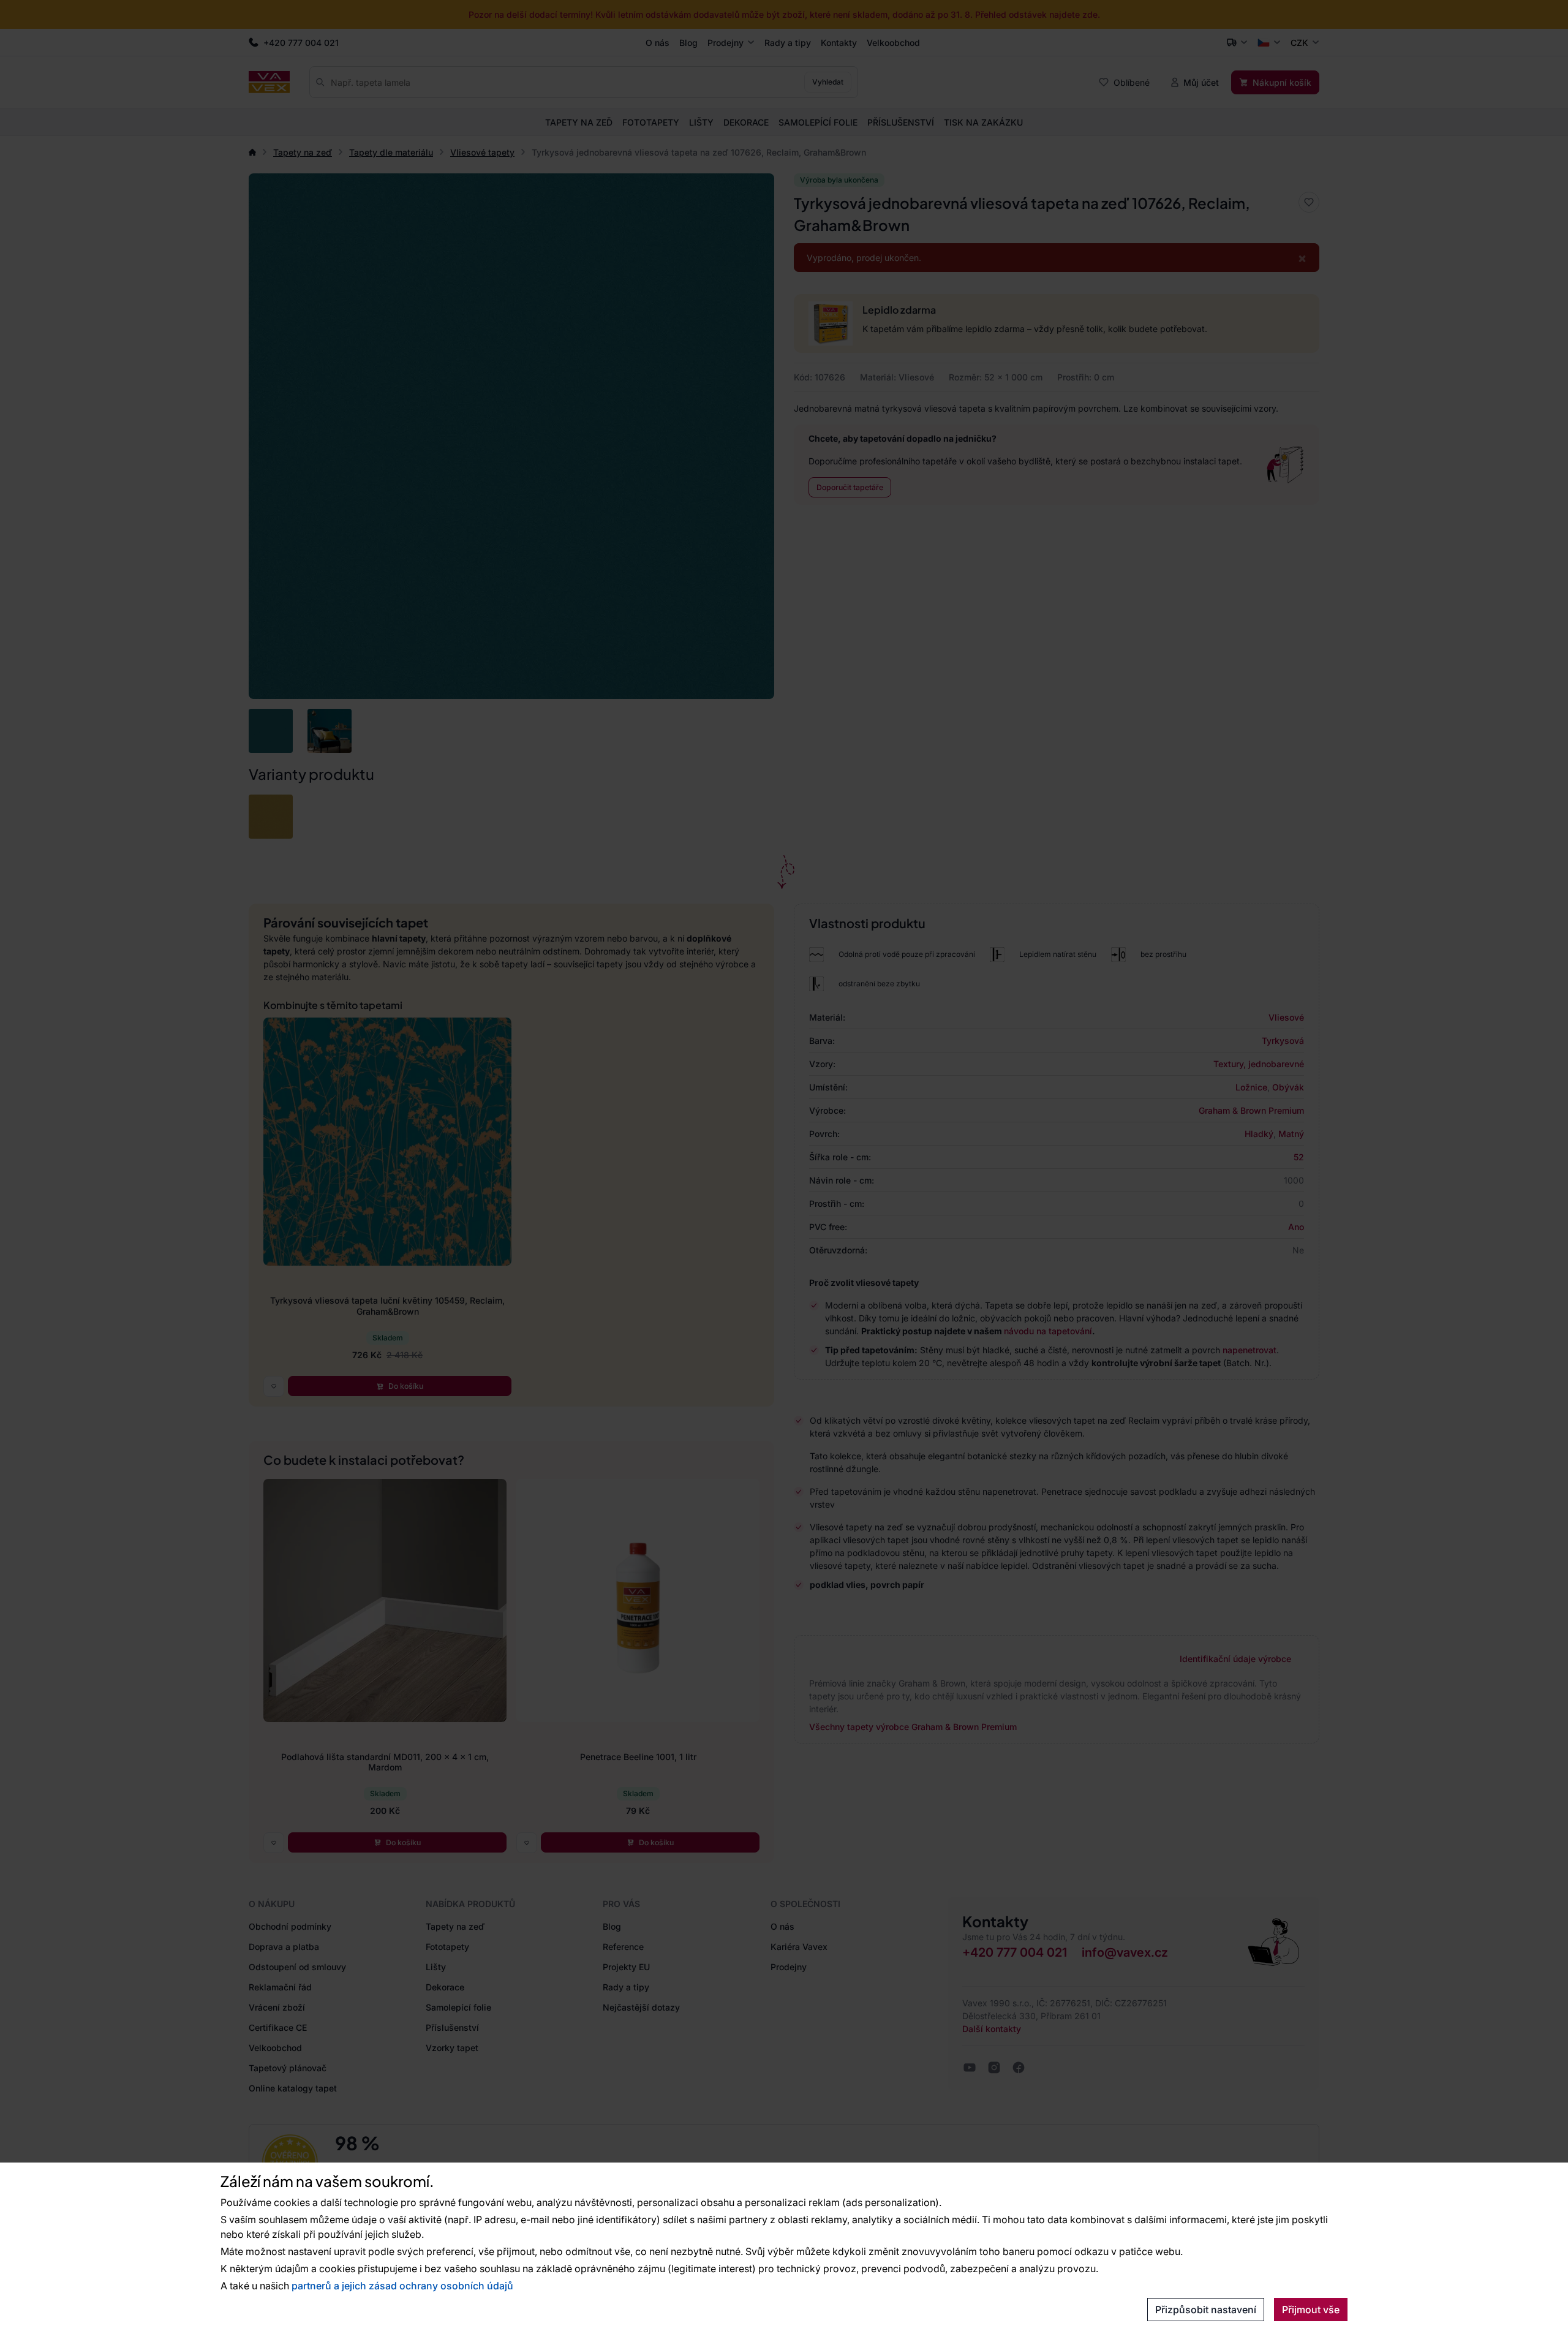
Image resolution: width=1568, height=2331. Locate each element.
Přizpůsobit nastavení (1206, 2310)
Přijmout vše (1311, 2310)
